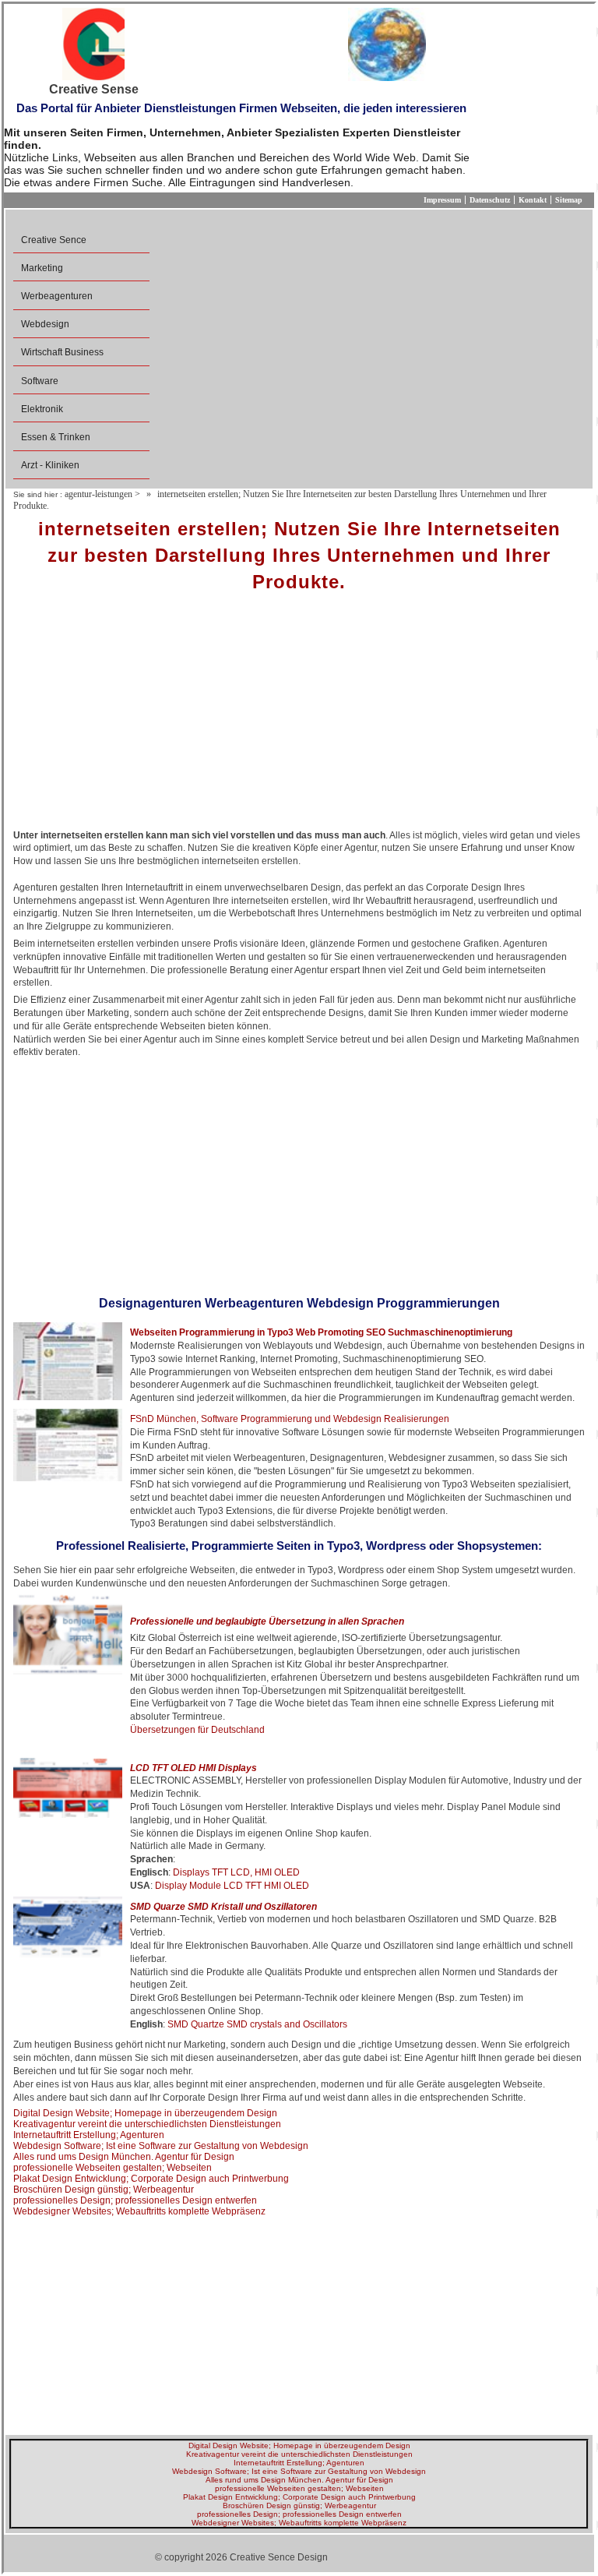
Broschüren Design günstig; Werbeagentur (104, 2190)
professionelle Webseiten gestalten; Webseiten (113, 2168)
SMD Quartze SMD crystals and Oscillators (257, 2024)
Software (40, 381)
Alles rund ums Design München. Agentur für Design (124, 2157)
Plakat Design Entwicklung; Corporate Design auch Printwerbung (151, 2179)
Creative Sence (54, 240)
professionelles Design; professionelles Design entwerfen (135, 2200)
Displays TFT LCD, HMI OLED (236, 1872)
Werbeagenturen (57, 296)
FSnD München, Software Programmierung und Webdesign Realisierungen (290, 1419)
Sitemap (569, 200)
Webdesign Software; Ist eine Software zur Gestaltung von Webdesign (161, 2146)
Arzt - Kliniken (50, 465)
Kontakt (533, 200)
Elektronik (42, 409)
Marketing (42, 268)
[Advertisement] (299, 716)
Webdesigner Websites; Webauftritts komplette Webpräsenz (139, 2211)
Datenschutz (490, 200)
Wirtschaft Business (62, 352)
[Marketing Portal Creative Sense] (93, 45)
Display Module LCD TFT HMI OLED (232, 1886)
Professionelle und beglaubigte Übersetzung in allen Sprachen (267, 1621)
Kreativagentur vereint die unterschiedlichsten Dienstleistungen (147, 2124)
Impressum (442, 200)
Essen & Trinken (56, 437)
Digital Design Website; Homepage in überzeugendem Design (145, 2113)
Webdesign (45, 324)
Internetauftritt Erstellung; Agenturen (89, 2135)
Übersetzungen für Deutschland (197, 1730)
